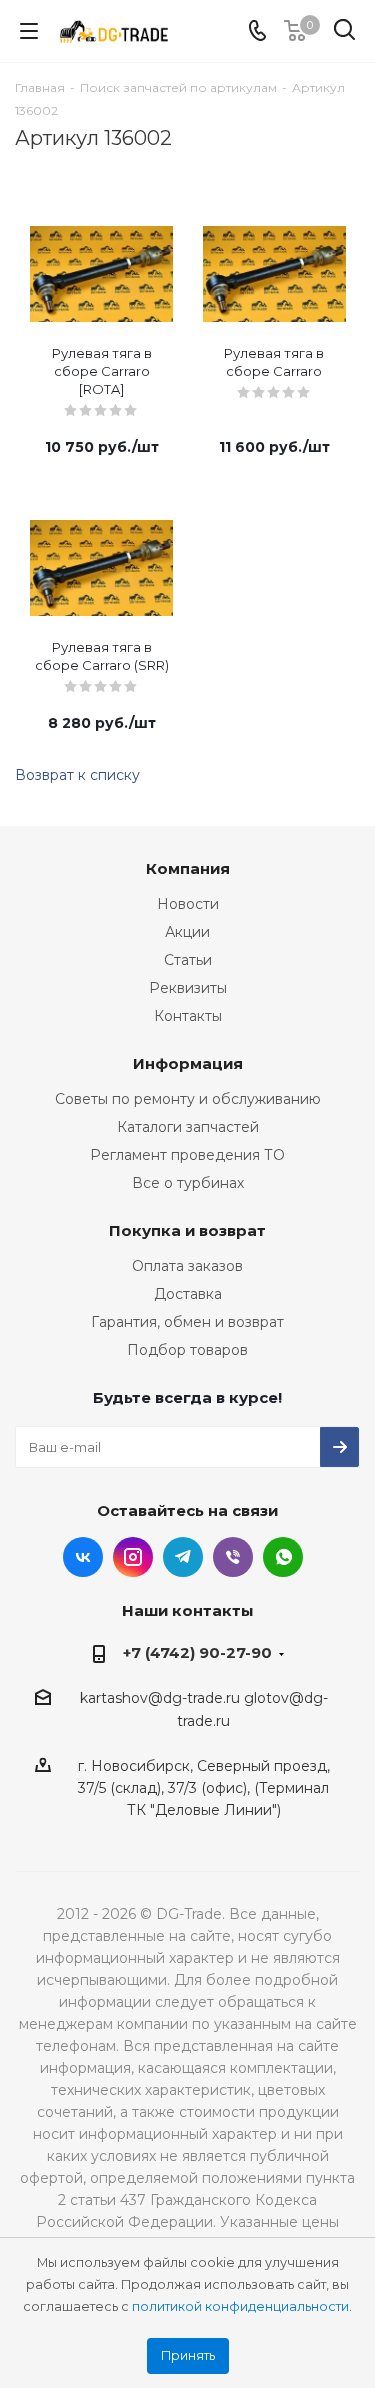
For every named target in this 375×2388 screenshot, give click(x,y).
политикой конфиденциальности (240, 2306)
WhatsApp (283, 1557)
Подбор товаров (187, 1350)
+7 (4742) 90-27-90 (197, 1652)
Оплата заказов (187, 1266)
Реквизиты (188, 988)
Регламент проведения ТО (187, 1155)
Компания (188, 868)
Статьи (188, 960)
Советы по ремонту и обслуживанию (188, 1099)
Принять (188, 2355)
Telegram (183, 1557)
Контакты (188, 1016)
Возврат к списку (77, 775)
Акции (187, 932)
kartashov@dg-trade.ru (160, 1698)
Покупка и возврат (187, 1230)
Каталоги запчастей (188, 1127)
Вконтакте (83, 1557)
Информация (188, 1063)
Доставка (188, 1294)
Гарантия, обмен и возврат (187, 1322)
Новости (188, 904)
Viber (233, 1557)
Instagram (133, 1557)
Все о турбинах (188, 1183)
